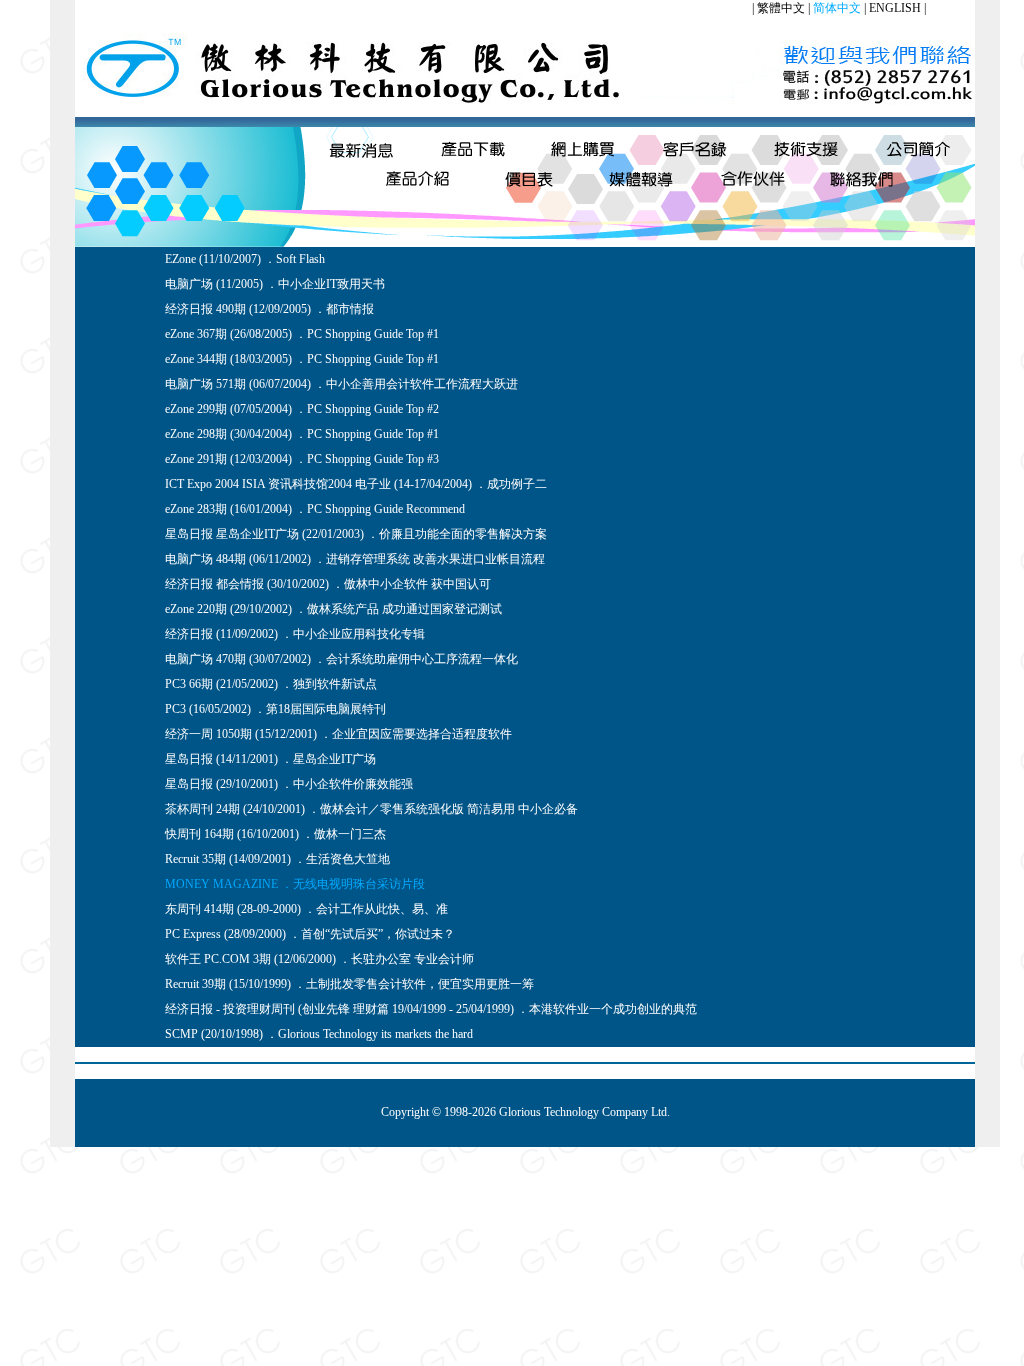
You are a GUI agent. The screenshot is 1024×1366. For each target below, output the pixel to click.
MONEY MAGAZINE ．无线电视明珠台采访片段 (295, 884)
